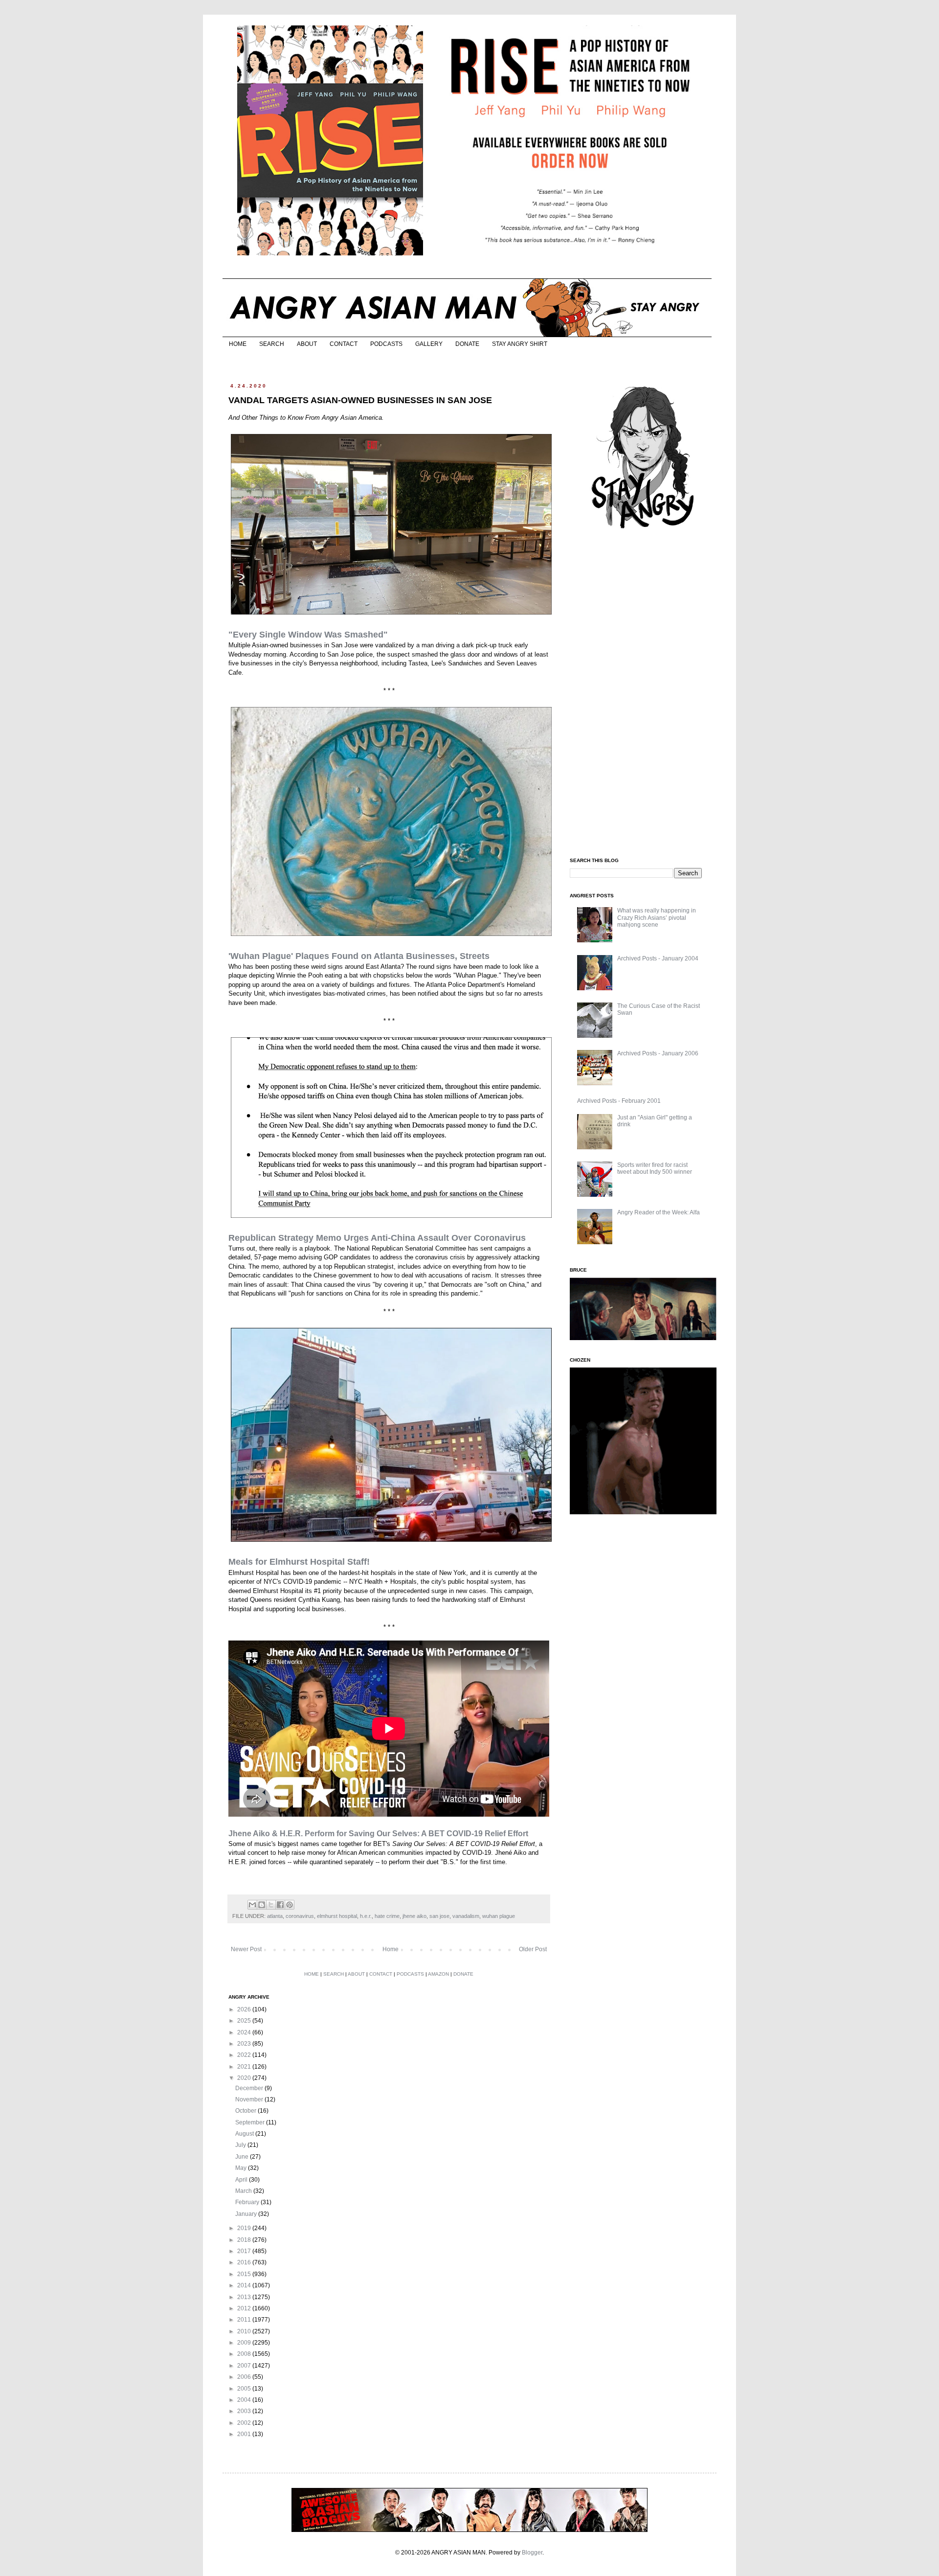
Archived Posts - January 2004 (658, 958)
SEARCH (272, 344)
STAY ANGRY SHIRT (520, 344)
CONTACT (344, 344)
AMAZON (438, 1974)
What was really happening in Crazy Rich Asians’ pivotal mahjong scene (657, 918)
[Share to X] (271, 1905)
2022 (245, 2055)
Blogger (532, 2553)
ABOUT (307, 344)
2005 (245, 2389)
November (250, 2099)
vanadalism (466, 1916)
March (244, 2191)
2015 (245, 2274)
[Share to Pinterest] (290, 1905)
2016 (245, 2262)
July (241, 2145)
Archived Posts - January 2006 (658, 1053)
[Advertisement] (643, 694)
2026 (245, 2009)
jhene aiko (414, 1916)
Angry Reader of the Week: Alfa (659, 1212)
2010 (245, 2331)
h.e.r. (366, 1916)
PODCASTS (386, 344)
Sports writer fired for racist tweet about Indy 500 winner (655, 1168)
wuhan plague (499, 1916)
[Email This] (252, 1905)
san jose (439, 1916)
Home (391, 1949)
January (247, 2214)
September (251, 2122)
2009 (245, 2343)
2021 (245, 2067)
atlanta (275, 1916)
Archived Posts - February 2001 (619, 1101)
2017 (245, 2251)
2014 (245, 2285)
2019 (245, 2228)
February (248, 2202)
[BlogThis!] (262, 1905)
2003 (245, 2411)
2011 (245, 2320)
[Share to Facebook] (280, 1905)
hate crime (387, 1916)
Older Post (533, 1949)
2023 (245, 2044)
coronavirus (300, 1916)
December (250, 2088)
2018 (245, 2240)
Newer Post (246, 1949)
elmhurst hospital (337, 1916)
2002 (245, 2423)
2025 (245, 2021)
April (242, 2180)
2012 (245, 2308)
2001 (245, 2434)
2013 (245, 2297)
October (246, 2111)
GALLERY (429, 344)
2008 (245, 2354)
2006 (245, 2377)
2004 (245, 2400)
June (243, 2157)
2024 (245, 2032)
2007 (245, 2366)
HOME (238, 344)
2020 (245, 2078)
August (245, 2134)
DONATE (467, 344)
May (242, 2168)
